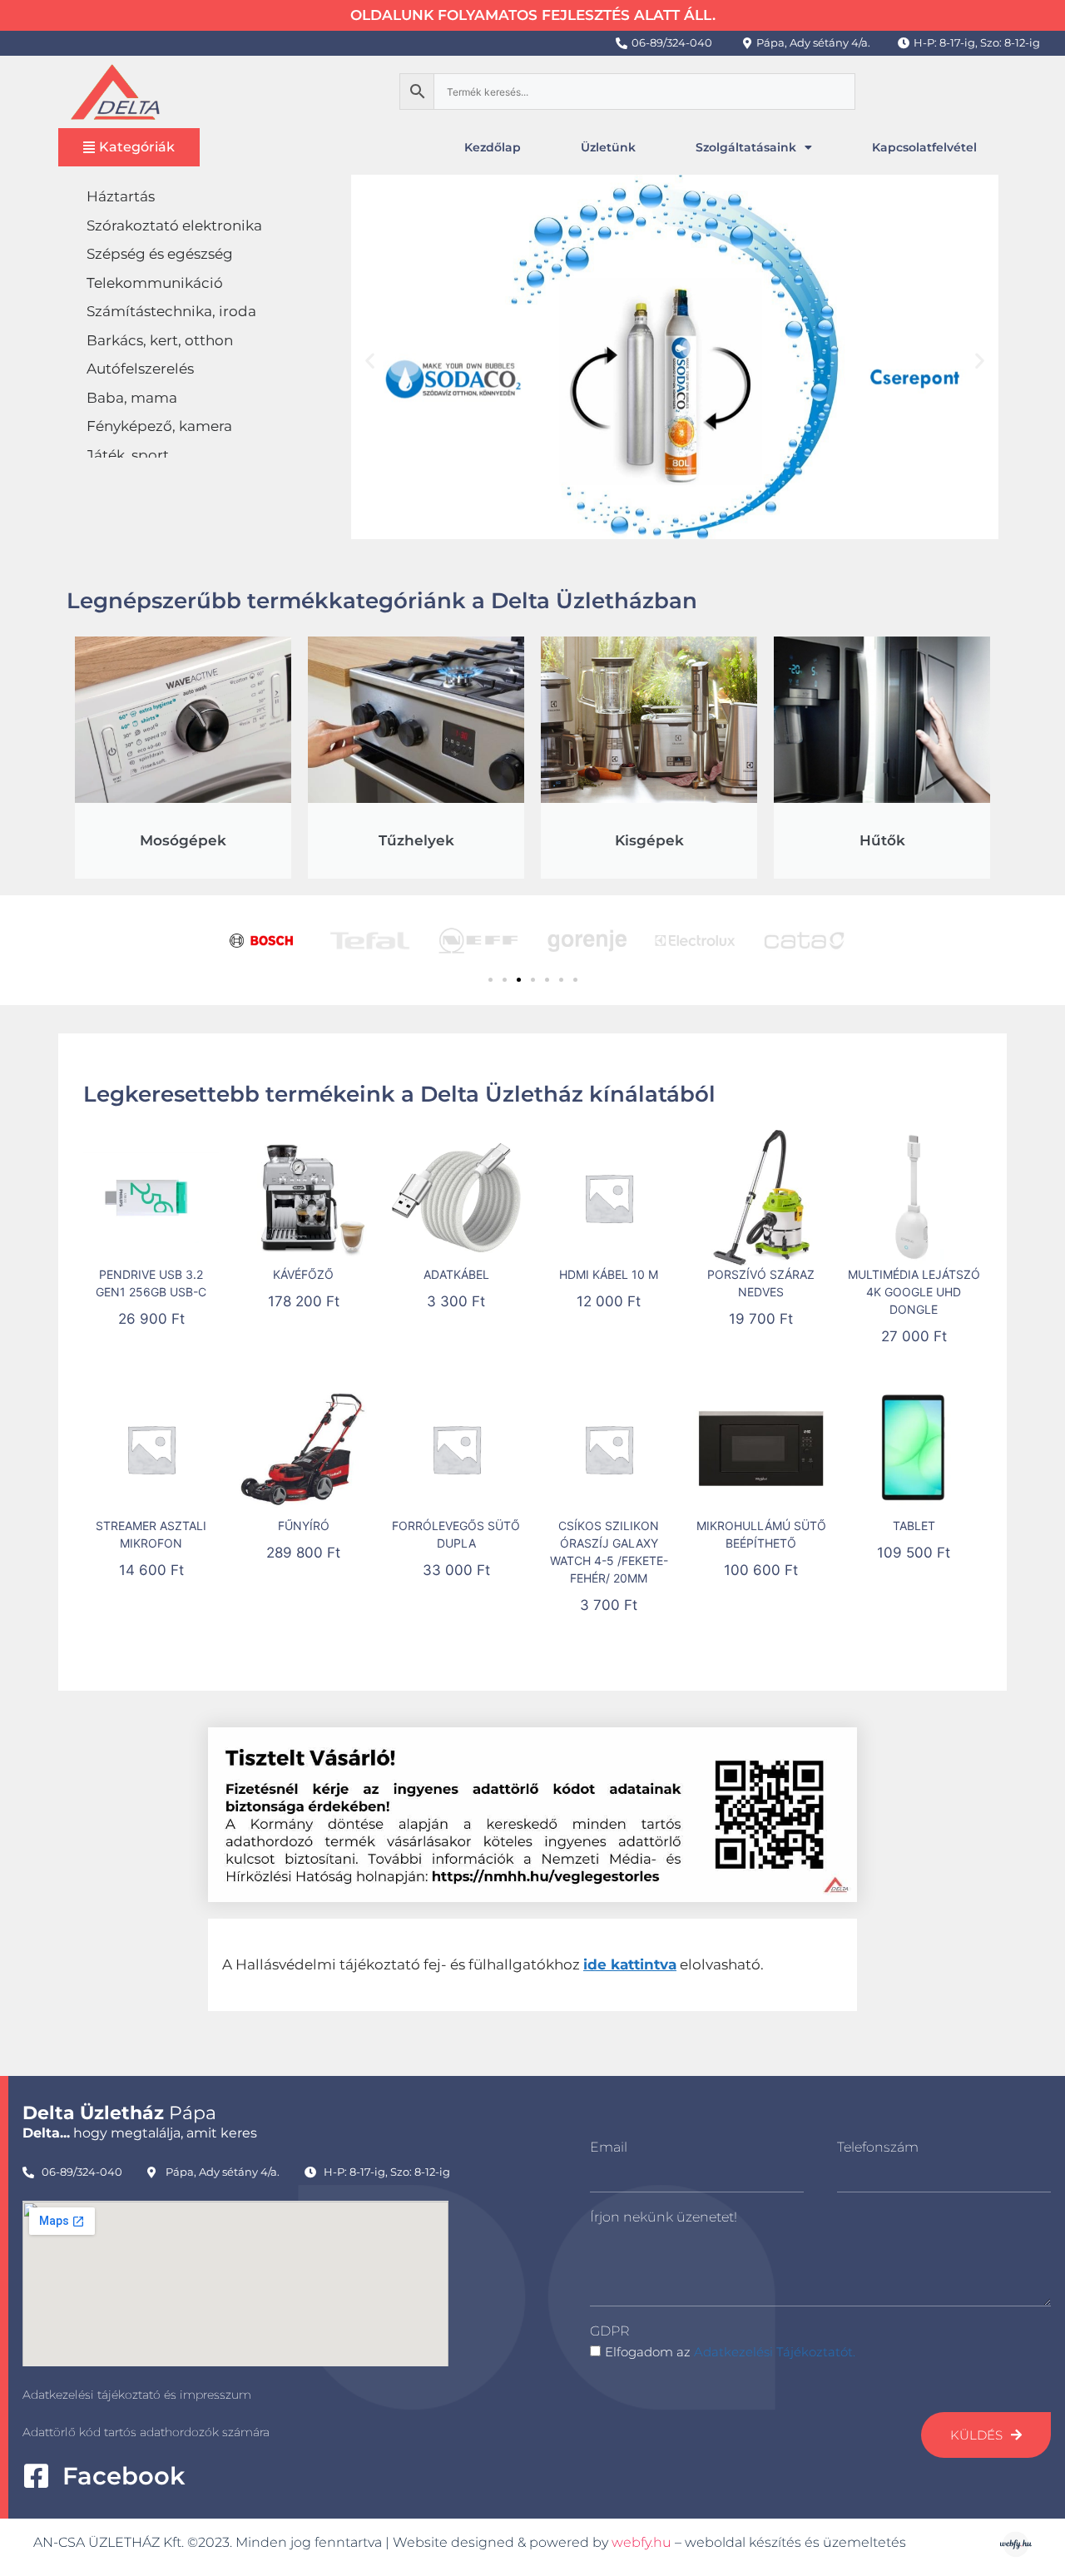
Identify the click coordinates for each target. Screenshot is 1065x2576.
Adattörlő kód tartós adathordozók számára (146, 2432)
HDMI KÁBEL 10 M (609, 1274)
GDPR (609, 2331)
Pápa (119, 2113)
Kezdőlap (493, 147)
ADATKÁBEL (456, 1274)
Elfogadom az (730, 2352)
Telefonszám (878, 2147)
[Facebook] (36, 2476)
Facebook (124, 2476)
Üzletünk (608, 147)
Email (609, 2147)
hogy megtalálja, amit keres (140, 2133)
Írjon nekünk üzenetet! (664, 2217)
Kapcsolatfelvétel (924, 147)
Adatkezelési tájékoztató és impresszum (137, 2395)
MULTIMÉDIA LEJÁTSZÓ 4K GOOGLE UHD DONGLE (914, 1292)
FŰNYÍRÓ (304, 1526)
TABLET (914, 1526)
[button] (370, 360)
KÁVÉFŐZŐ (303, 1274)
